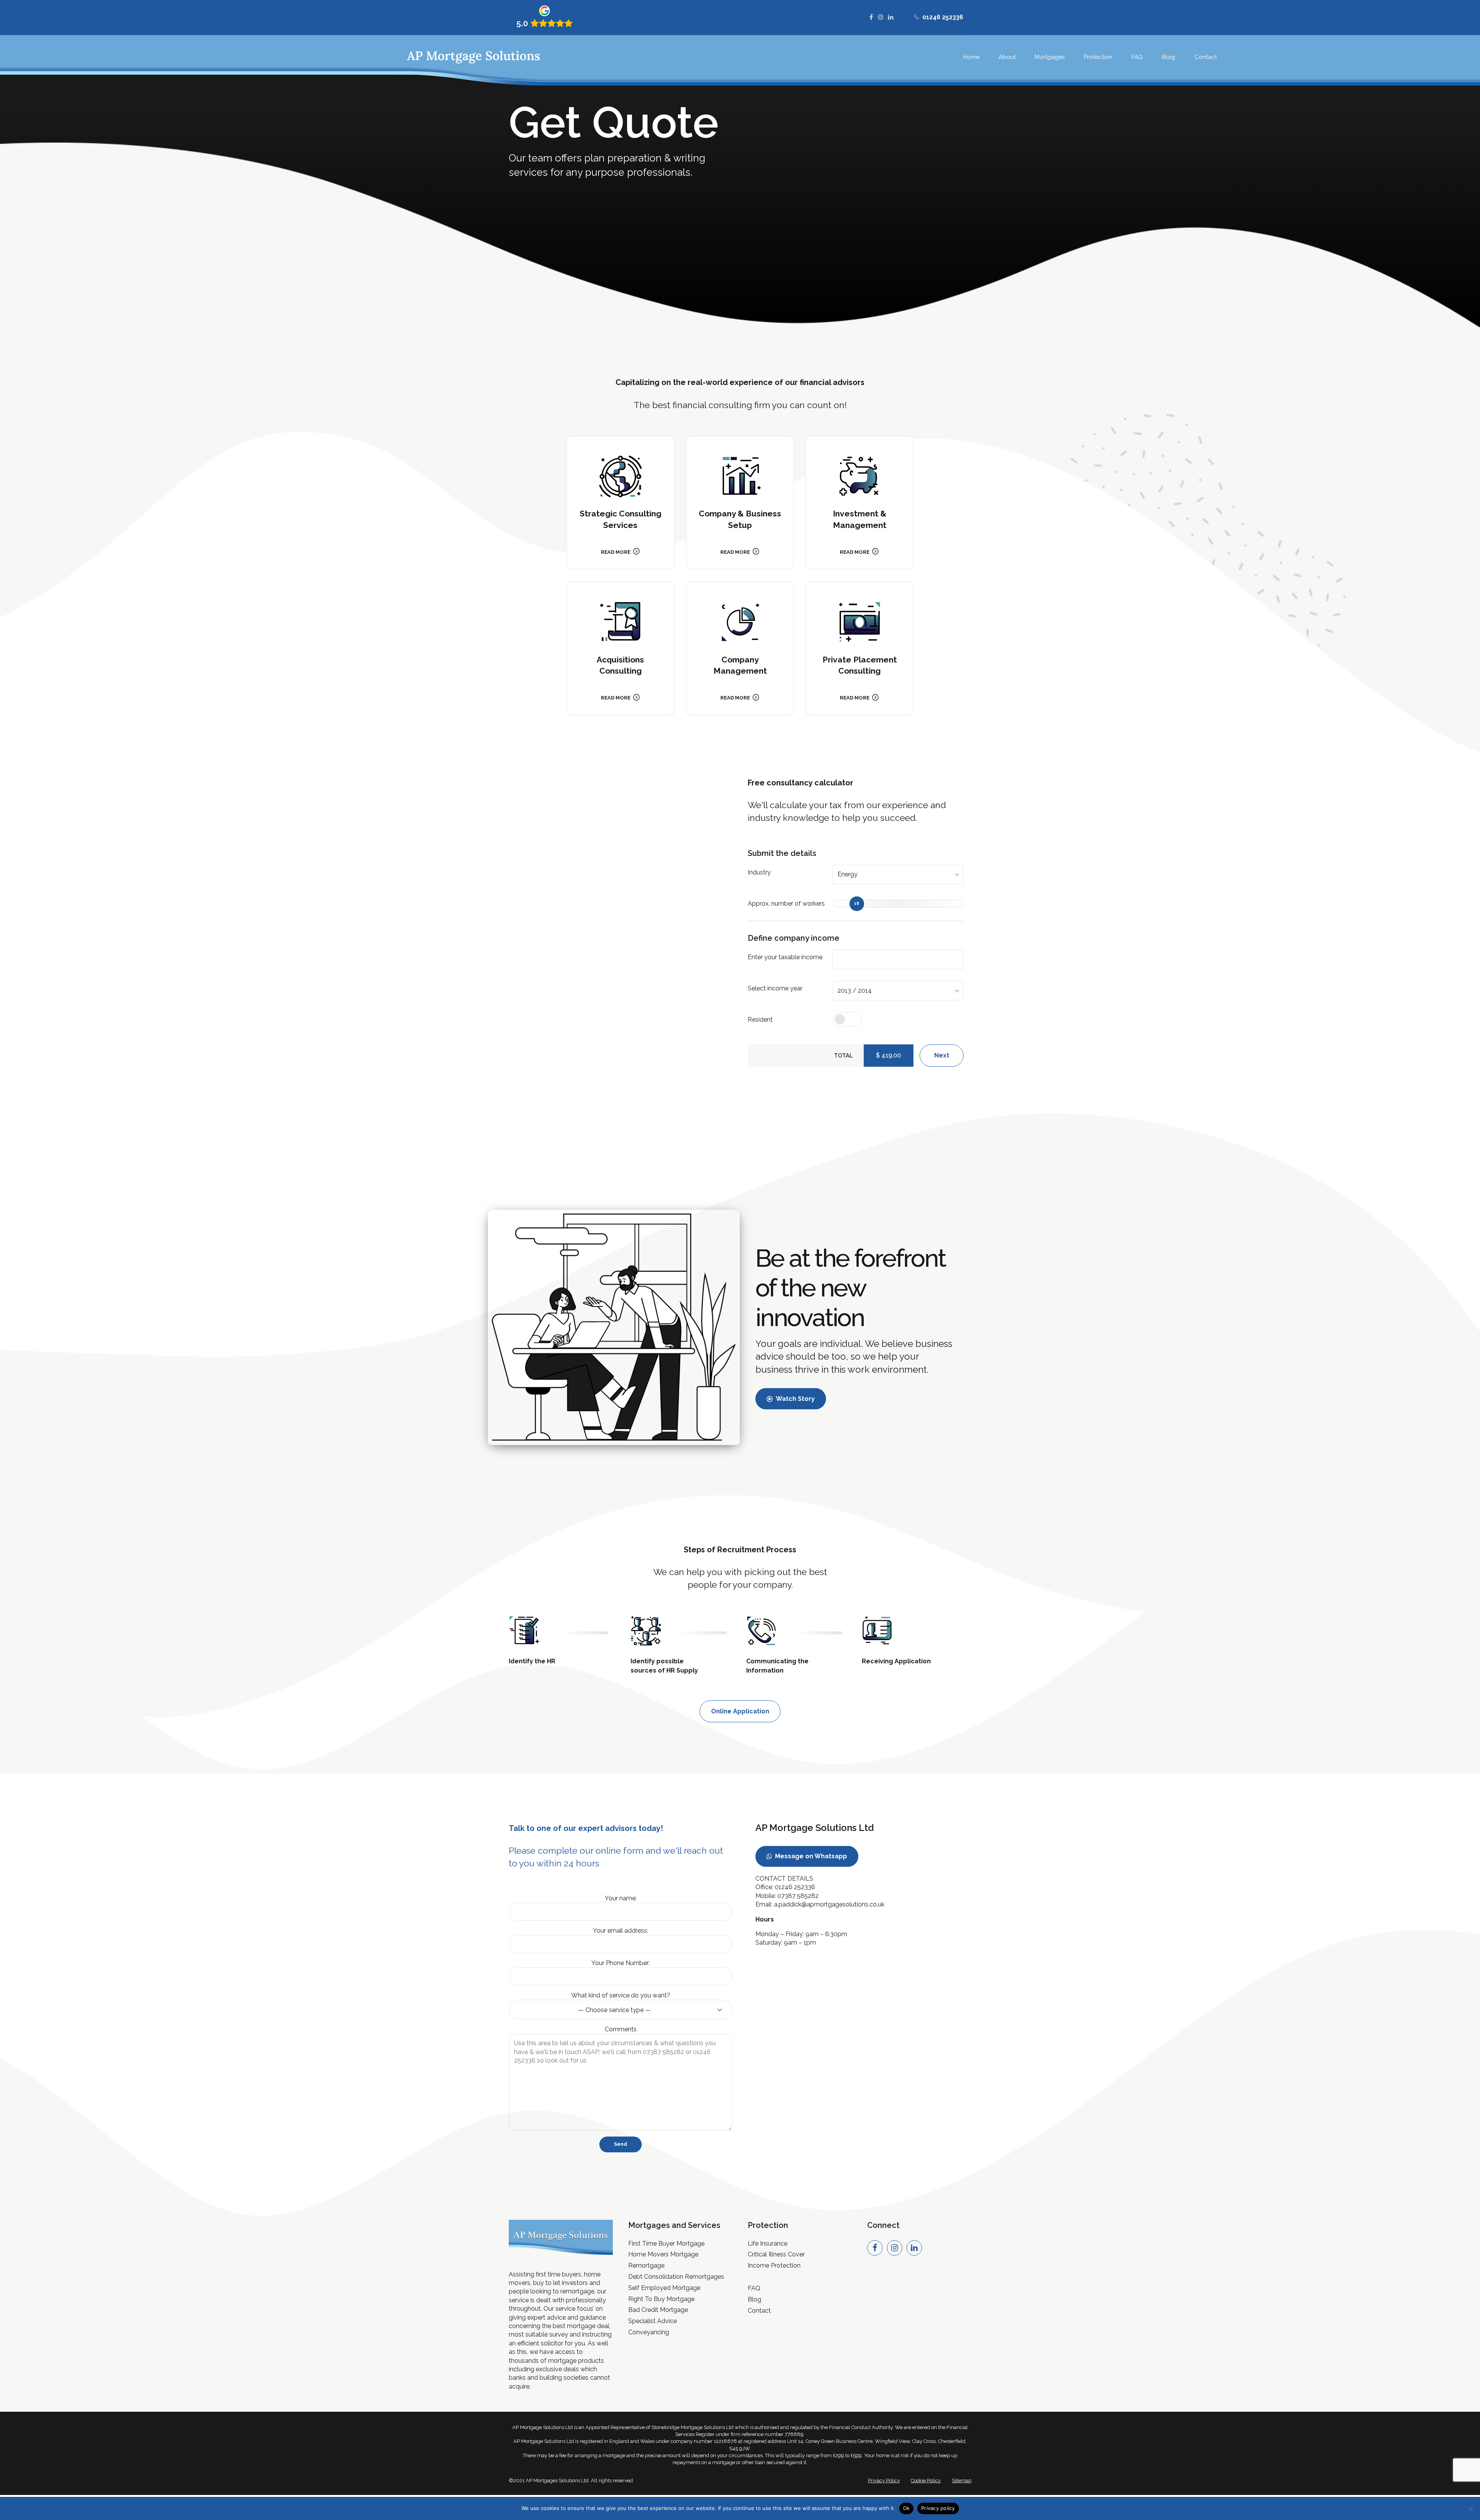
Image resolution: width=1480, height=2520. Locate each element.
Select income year (775, 988)
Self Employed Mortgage (664, 2288)
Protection (1098, 57)
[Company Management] (740, 622)
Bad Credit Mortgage (658, 2310)
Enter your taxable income (785, 957)
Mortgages (1050, 57)
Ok (906, 2508)
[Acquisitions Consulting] (621, 622)
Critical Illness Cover (776, 2254)
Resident (760, 1020)
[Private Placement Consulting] (859, 622)
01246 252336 (795, 1887)
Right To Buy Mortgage (661, 2299)
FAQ (1137, 57)
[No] (1470, 2508)
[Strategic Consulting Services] (621, 476)
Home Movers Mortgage (663, 2254)
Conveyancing (649, 2332)
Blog (1169, 57)
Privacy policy (938, 2508)
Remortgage (646, 2265)
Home (971, 57)
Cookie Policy (926, 2480)
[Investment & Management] (859, 476)
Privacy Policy (884, 2480)
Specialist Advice (653, 2321)
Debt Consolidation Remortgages (676, 2277)
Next (942, 1055)
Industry (759, 872)
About (1007, 57)
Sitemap (962, 2480)
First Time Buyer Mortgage (666, 2243)
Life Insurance (768, 2243)
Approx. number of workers (786, 904)
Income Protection (774, 2265)
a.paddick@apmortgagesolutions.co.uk (829, 1904)
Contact (1206, 57)
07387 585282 (798, 1896)
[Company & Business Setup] (740, 476)
